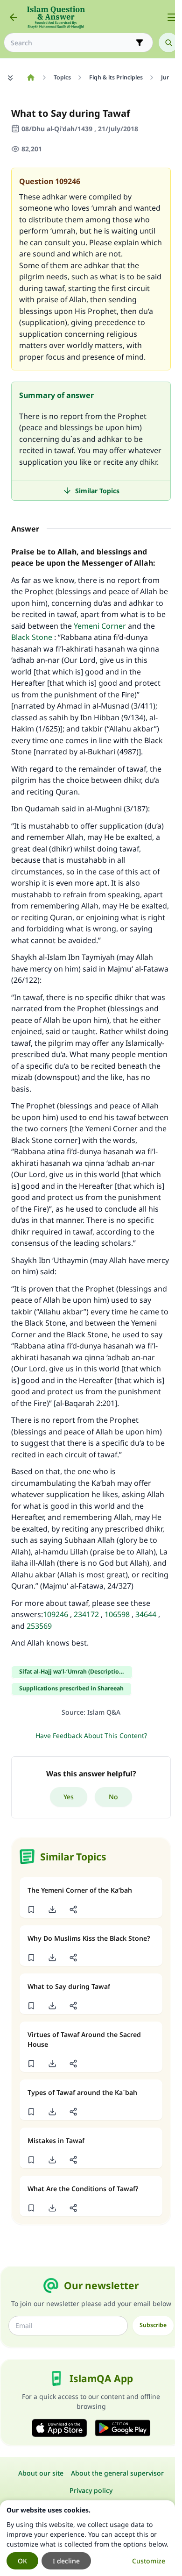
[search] (168, 43)
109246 (56, 1614)
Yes (69, 1797)
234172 (85, 1614)
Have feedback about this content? (91, 1735)
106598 (117, 1614)
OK (22, 2561)
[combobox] (72, 43)
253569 (39, 1626)
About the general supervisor (117, 2473)
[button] (31, 1909)
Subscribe (153, 2325)
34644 (146, 1614)
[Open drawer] (172, 17)
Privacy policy (91, 2490)
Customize (149, 2561)
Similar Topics (97, 491)
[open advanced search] (140, 43)
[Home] (31, 78)
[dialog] (87, 2538)
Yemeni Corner (100, 626)
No (113, 1797)
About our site (41, 2473)
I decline (66, 2561)
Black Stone (32, 637)
